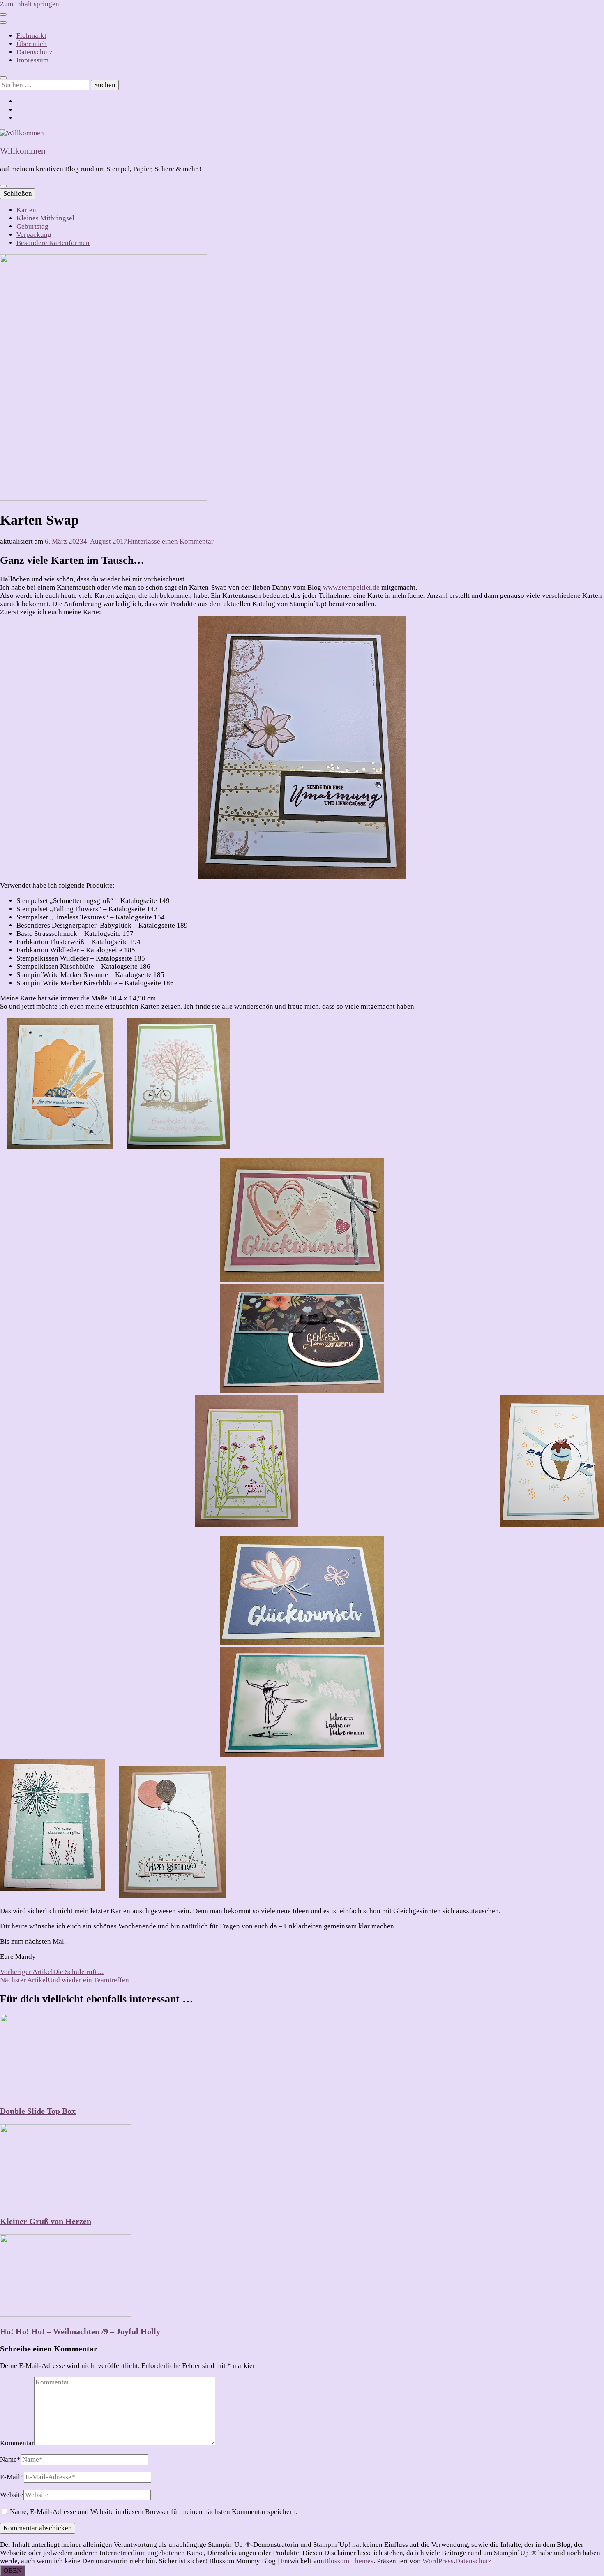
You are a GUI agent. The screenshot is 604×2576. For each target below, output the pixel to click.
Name (10, 2459)
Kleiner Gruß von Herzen (46, 2221)
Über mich (32, 44)
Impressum (32, 60)
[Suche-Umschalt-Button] (3, 78)
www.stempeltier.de (351, 587)
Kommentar (17, 2443)
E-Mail (12, 2477)
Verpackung (34, 235)
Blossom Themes (349, 2561)
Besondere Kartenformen (53, 243)
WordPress (438, 2561)
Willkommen (23, 151)
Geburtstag (32, 226)
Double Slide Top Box (38, 2111)
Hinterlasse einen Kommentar (171, 541)
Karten (26, 210)
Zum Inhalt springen (30, 4)
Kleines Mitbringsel (45, 218)
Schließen (18, 193)
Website (12, 2495)
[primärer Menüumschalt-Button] (3, 186)
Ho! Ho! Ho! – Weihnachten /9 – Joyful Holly (80, 2331)
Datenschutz (35, 52)
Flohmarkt (31, 36)
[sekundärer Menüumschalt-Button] (3, 14)
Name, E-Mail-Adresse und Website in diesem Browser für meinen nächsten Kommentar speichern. (154, 2512)
